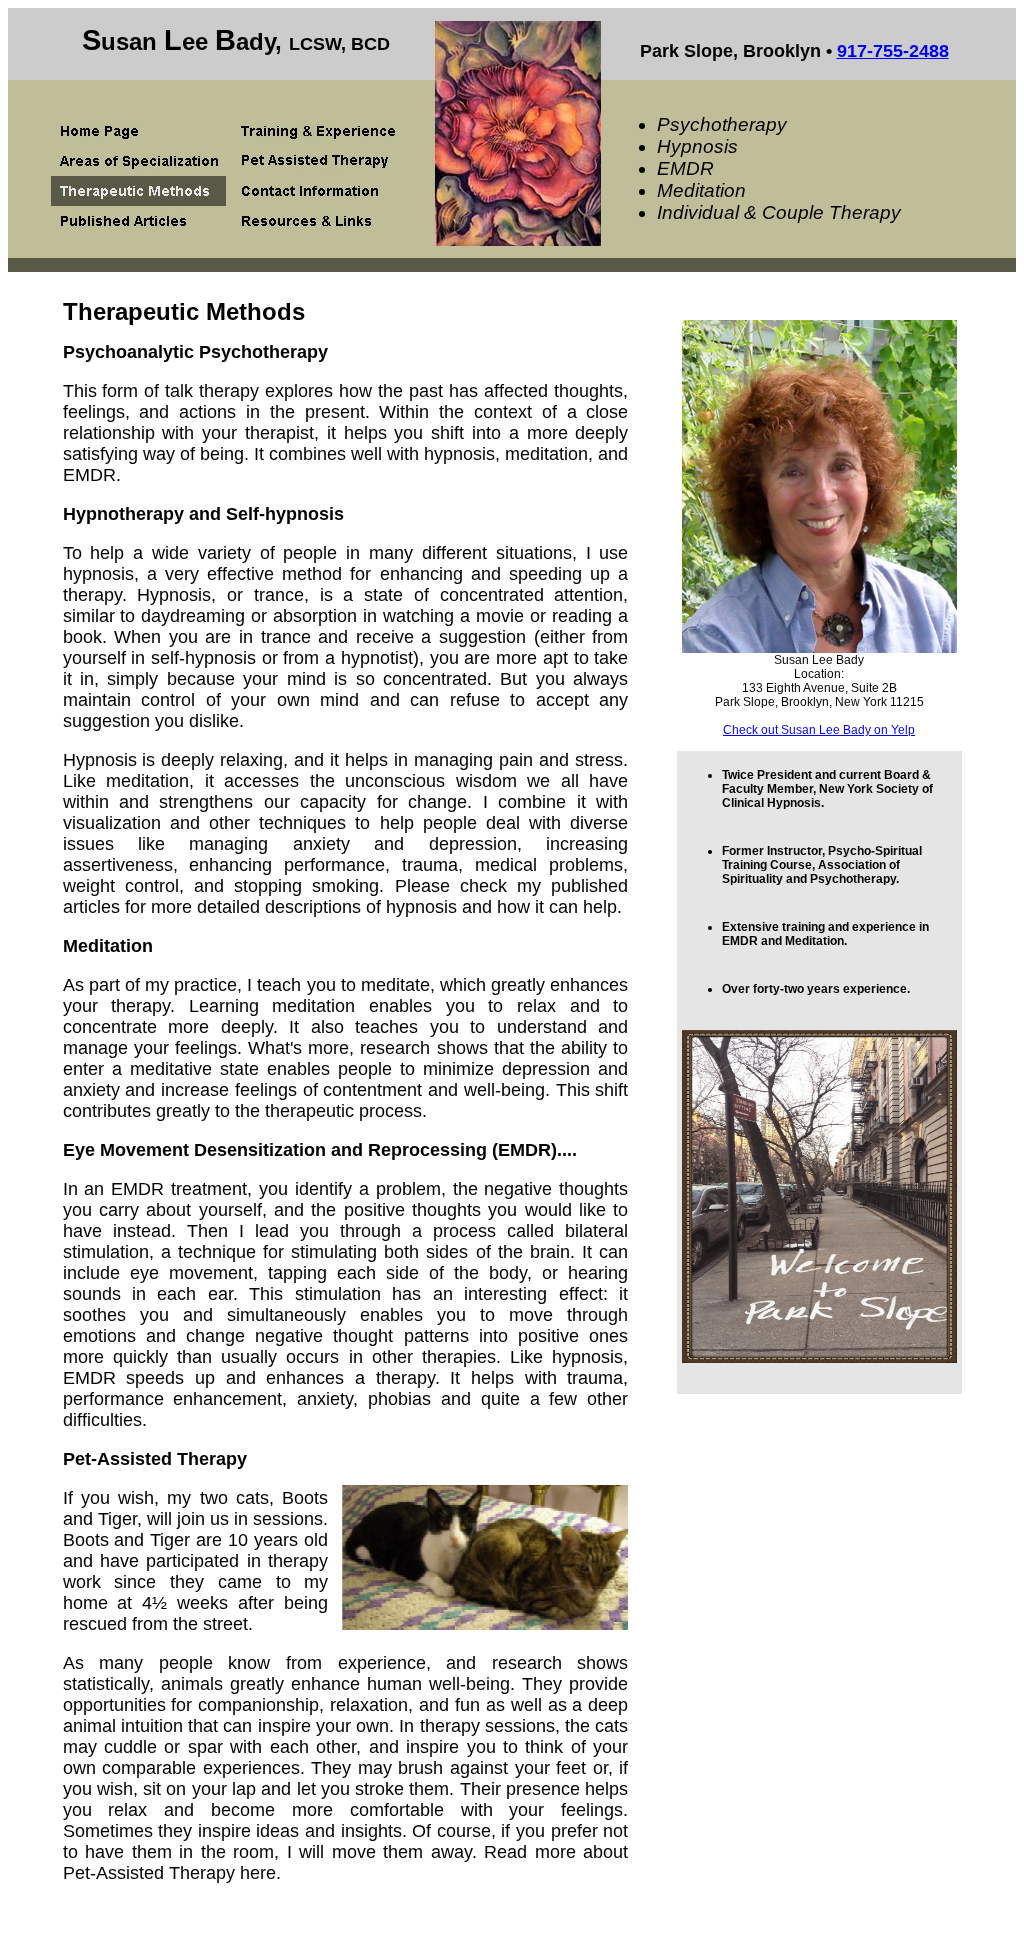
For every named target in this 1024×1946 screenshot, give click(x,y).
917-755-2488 (893, 51)
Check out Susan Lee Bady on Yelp (819, 730)
